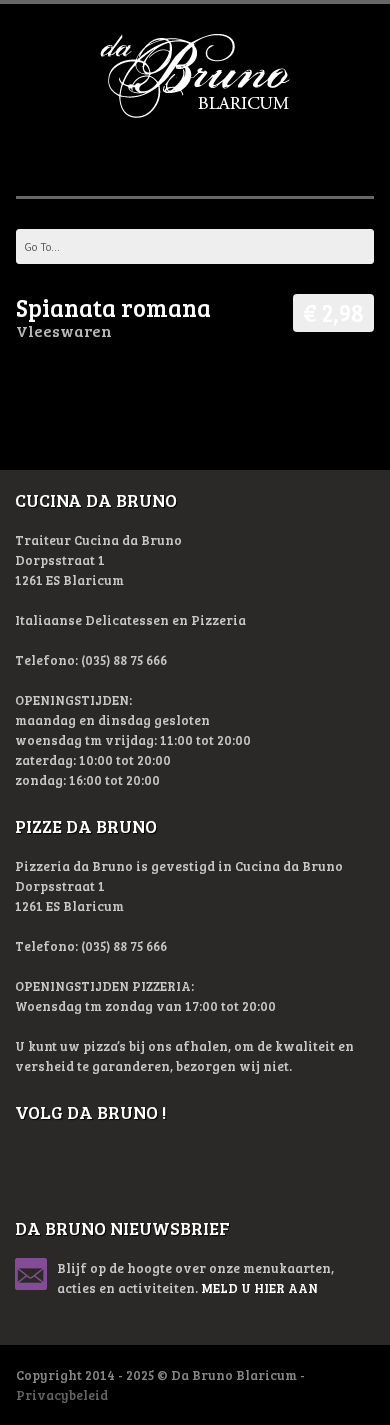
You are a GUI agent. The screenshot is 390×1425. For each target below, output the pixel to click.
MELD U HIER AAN (259, 1288)
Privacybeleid (62, 1395)
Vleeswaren (64, 330)
